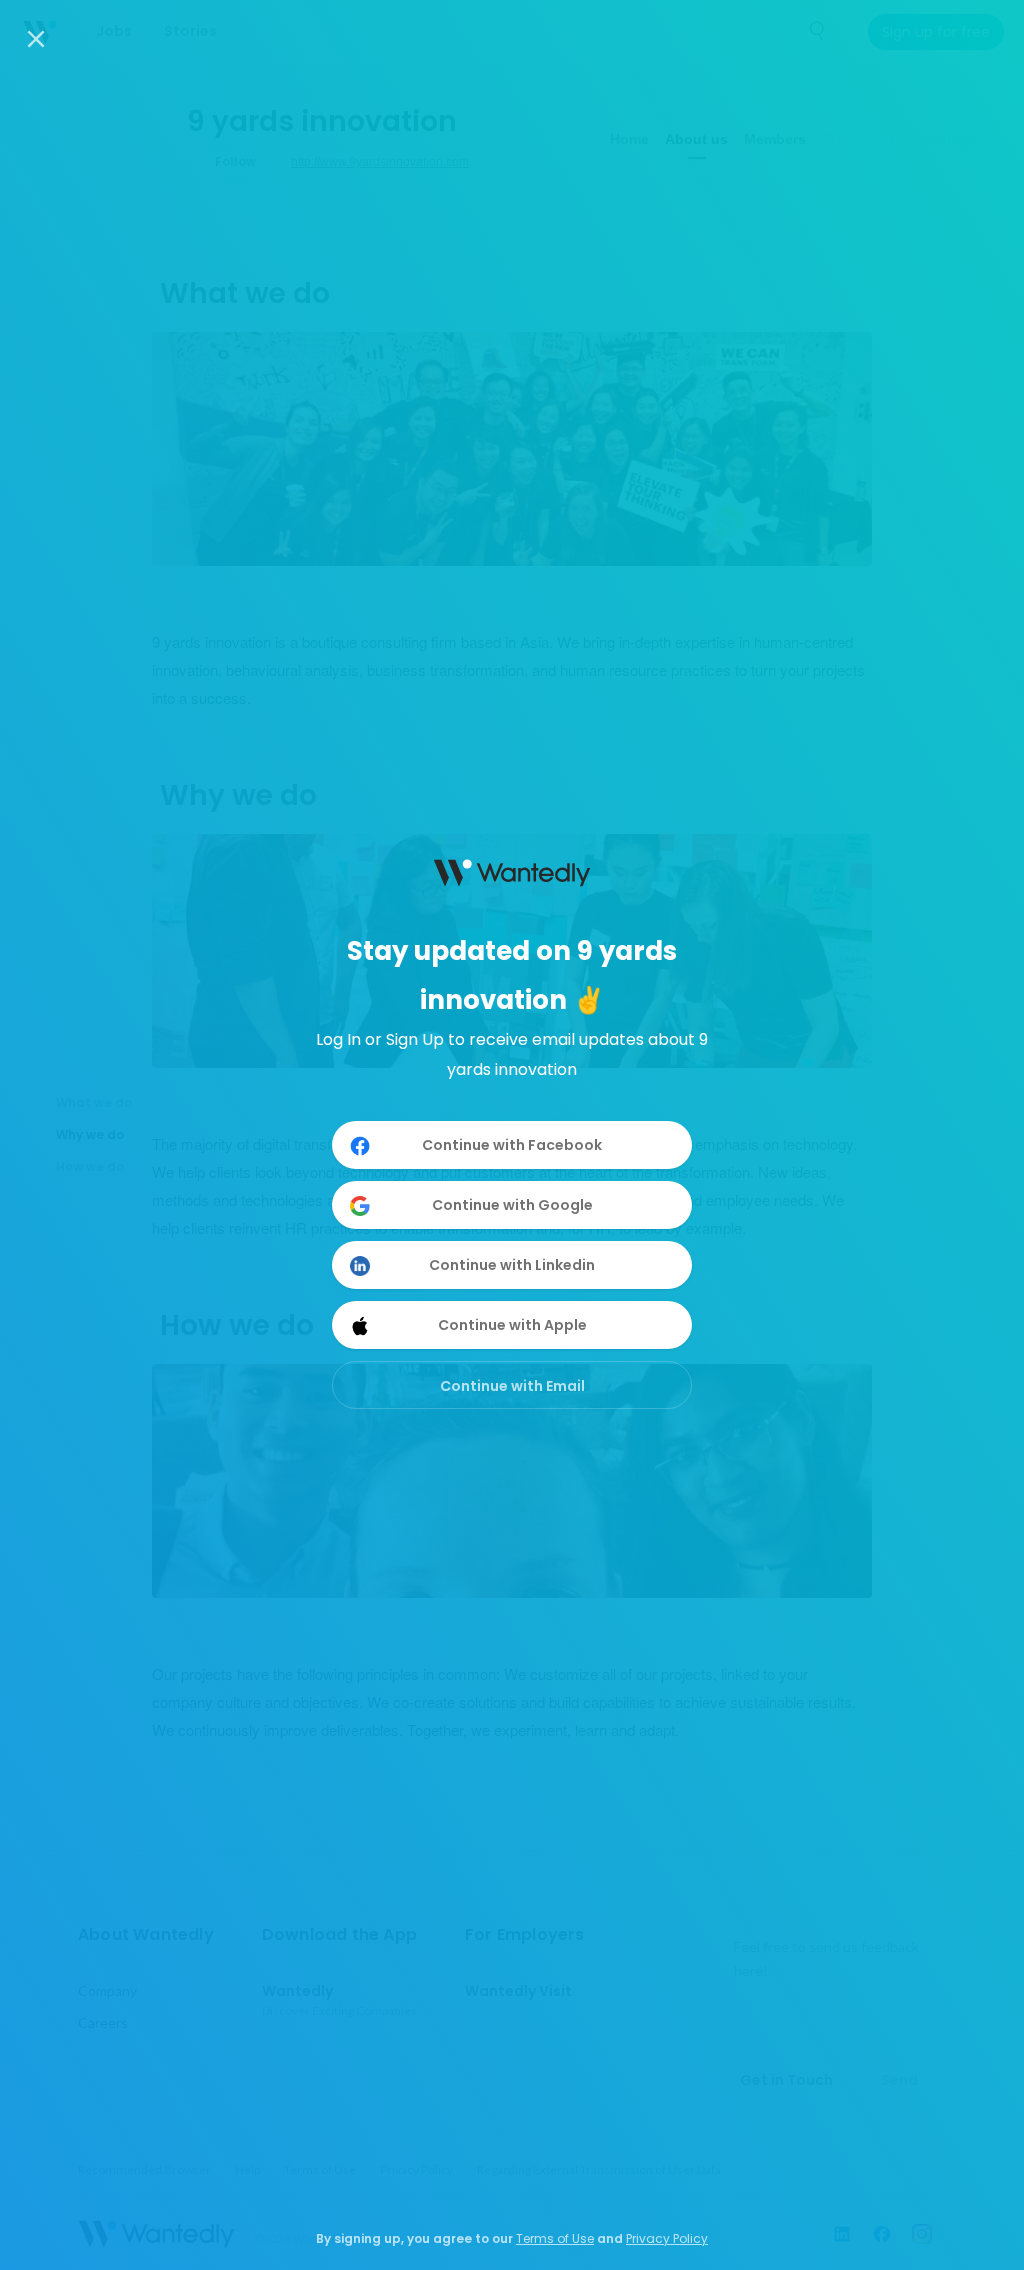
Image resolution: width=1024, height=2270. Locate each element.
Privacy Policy (667, 2238)
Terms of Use (555, 2238)
